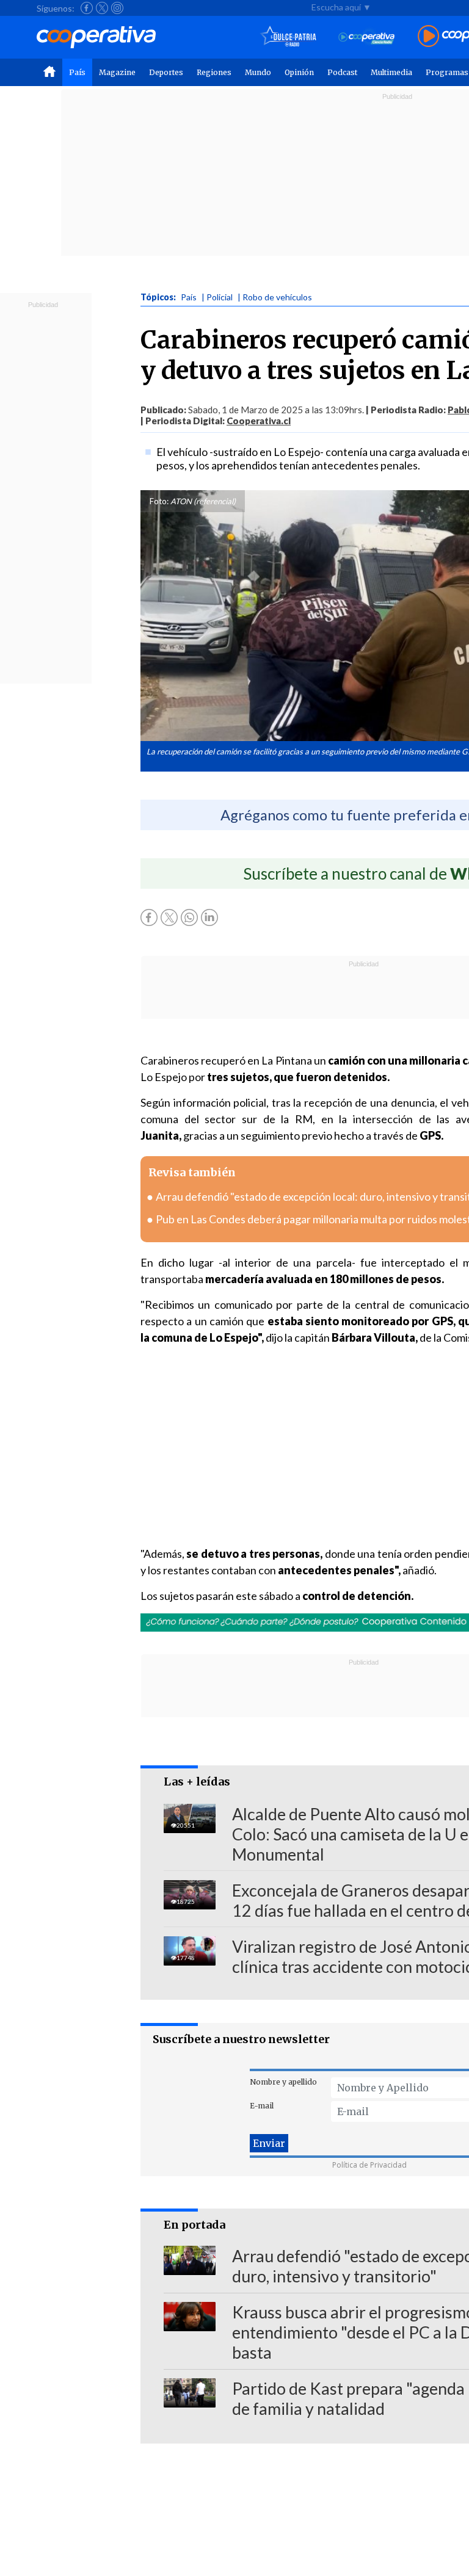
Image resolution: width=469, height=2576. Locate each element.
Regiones (214, 72)
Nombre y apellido (283, 2082)
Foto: (159, 501)
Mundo (258, 72)
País (77, 72)
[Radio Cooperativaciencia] (367, 37)
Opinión (299, 72)
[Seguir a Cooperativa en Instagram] (117, 8)
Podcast (342, 72)
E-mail (262, 2106)
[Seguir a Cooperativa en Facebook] (87, 8)
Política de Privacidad (369, 2165)
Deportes (166, 72)
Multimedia (391, 72)
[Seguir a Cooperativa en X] (102, 8)
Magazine (117, 72)
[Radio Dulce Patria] (289, 37)
